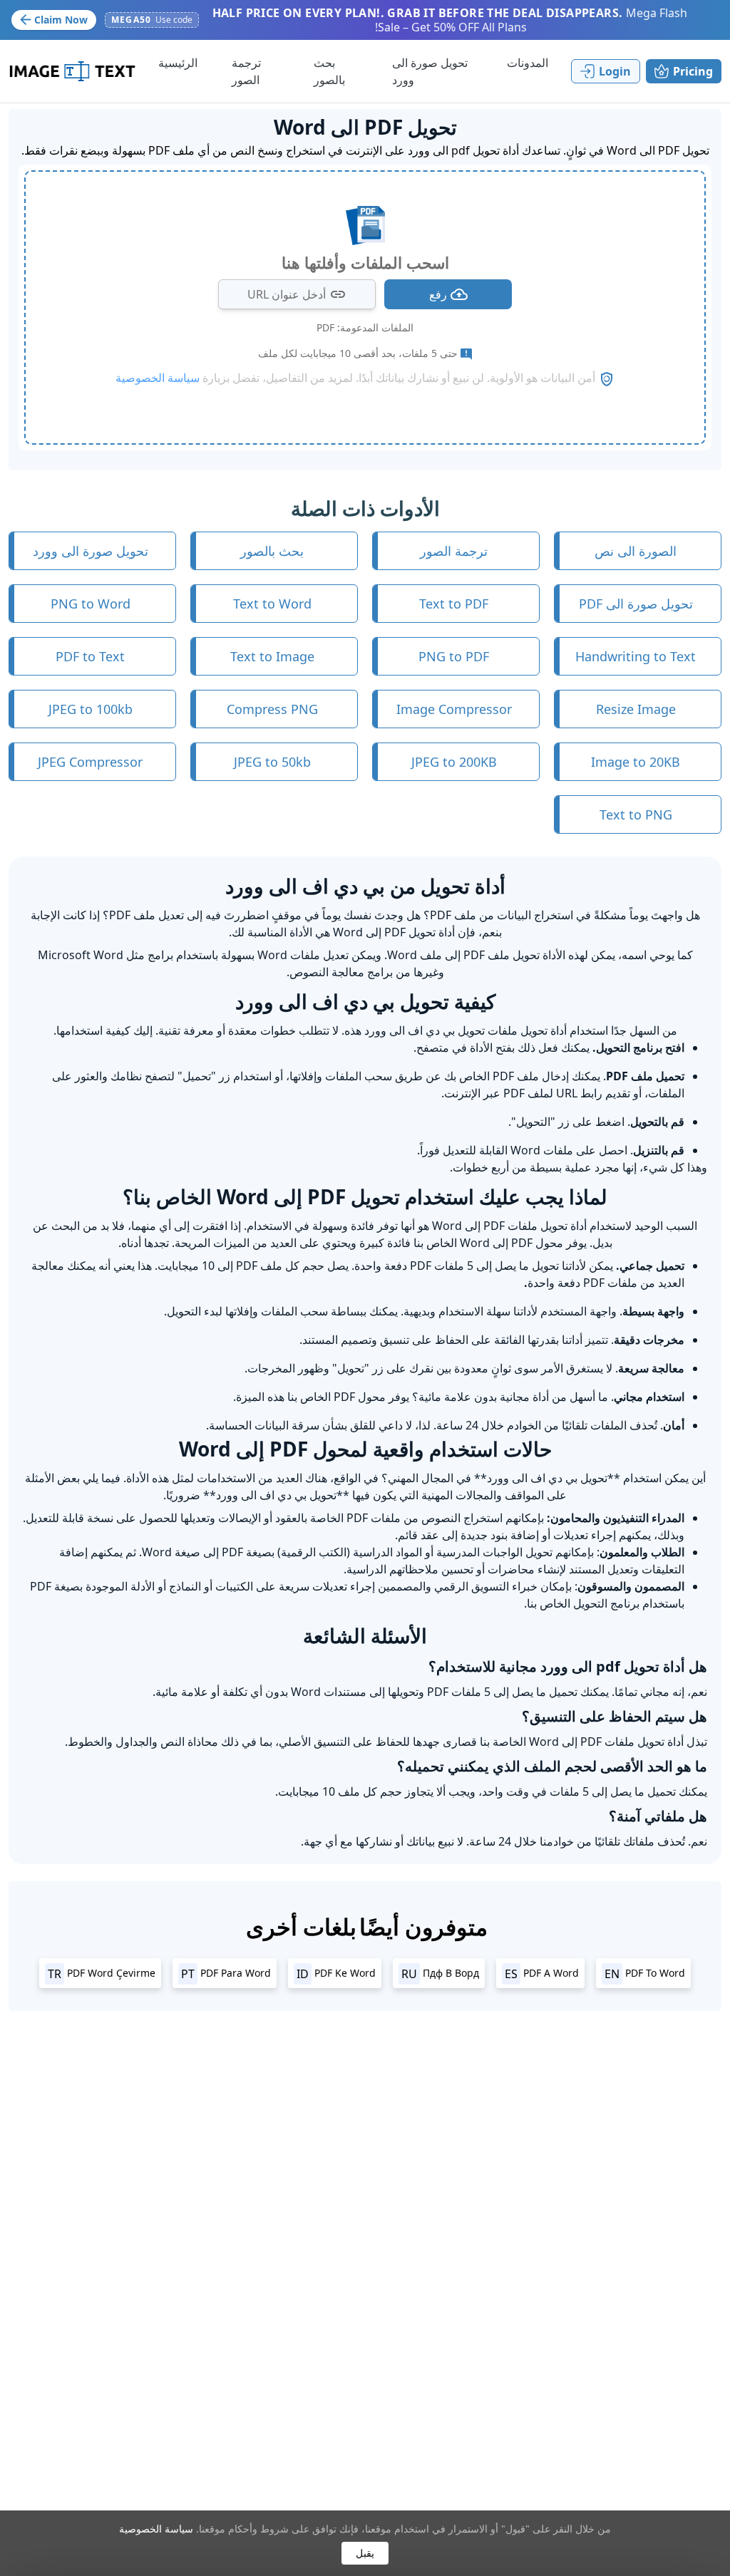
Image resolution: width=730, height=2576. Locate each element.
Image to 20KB (636, 762)
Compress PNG (272, 709)
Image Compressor (454, 709)
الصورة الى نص (636, 551)
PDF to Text (90, 656)
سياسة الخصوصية (156, 2529)
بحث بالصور (272, 551)
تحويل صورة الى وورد (91, 551)
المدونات (528, 63)
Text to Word (272, 604)
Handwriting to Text (636, 656)
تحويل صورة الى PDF (636, 604)
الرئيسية (178, 63)
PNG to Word (91, 604)
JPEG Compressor (90, 762)
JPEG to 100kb (91, 709)
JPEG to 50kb (272, 762)
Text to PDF (454, 604)
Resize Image (636, 709)
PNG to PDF (454, 656)
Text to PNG (636, 814)
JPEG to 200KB (454, 762)
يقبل (365, 2553)
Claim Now (61, 20)
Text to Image (272, 656)
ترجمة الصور (454, 551)
